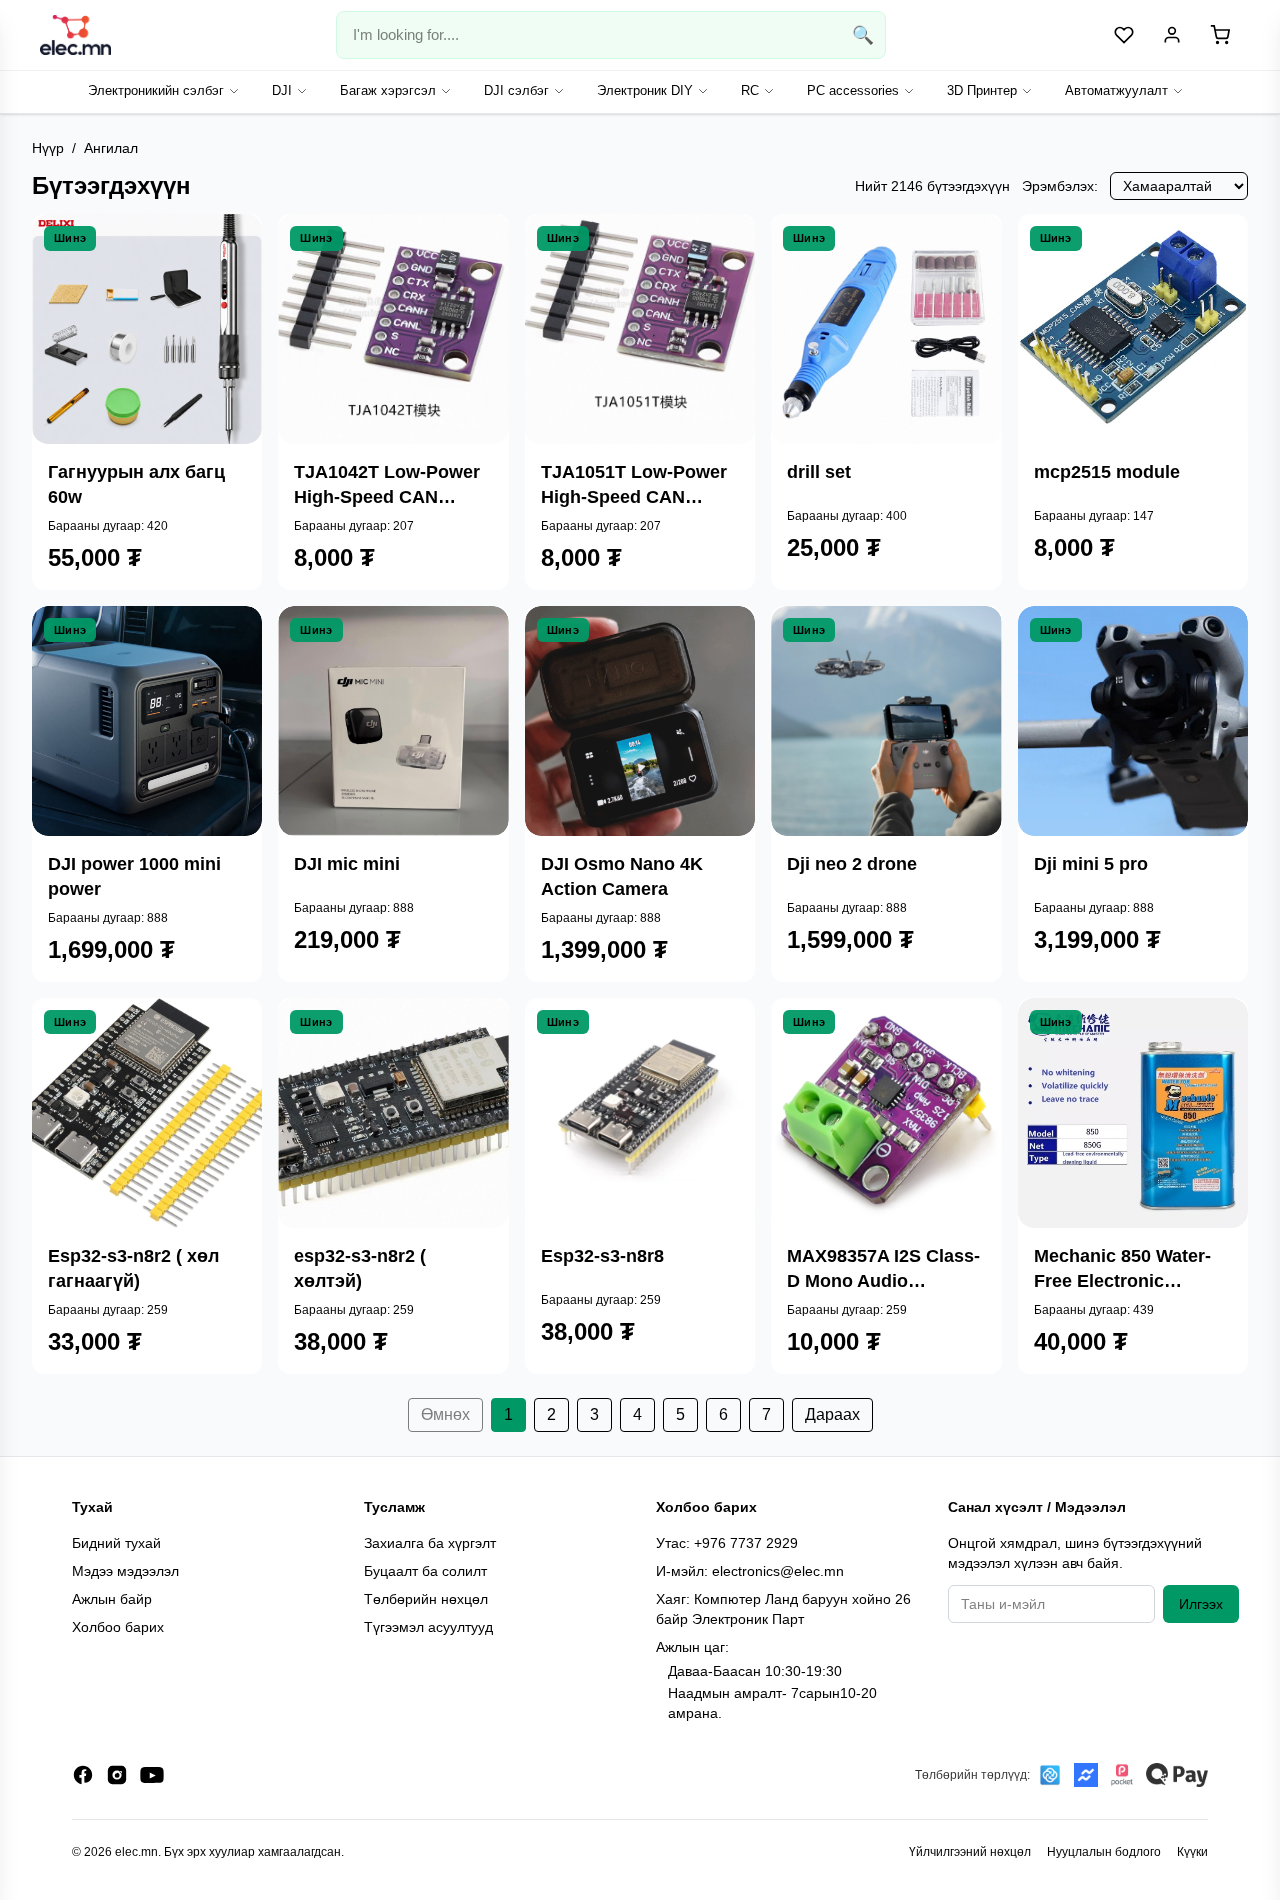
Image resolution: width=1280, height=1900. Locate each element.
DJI (282, 90)
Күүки (1192, 1852)
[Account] (1172, 35)
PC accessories (853, 90)
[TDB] (1050, 1775)
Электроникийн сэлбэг (156, 90)
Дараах (832, 1414)
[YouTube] (152, 1775)
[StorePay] (1086, 1775)
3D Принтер (982, 90)
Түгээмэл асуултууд (428, 1627)
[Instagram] (117, 1775)
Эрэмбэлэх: (1060, 186)
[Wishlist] (1124, 35)
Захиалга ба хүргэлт (430, 1543)
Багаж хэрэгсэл (388, 90)
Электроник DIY (645, 90)
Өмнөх (445, 1414)
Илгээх (1201, 1604)
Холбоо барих (118, 1627)
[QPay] (1177, 1775)
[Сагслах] (230, 329)
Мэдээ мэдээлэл (125, 1571)
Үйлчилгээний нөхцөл (970, 1852)
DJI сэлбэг (516, 90)
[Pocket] (1122, 1775)
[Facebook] (83, 1775)
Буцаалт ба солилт (425, 1571)
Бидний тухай (116, 1543)
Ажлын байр (112, 1599)
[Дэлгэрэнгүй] (230, 281)
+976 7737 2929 (746, 1543)
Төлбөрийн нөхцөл (426, 1599)
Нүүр (48, 148)
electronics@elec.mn (778, 1571)
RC (750, 90)
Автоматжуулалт (1116, 90)
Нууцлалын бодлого (1104, 1852)
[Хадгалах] (230, 377)
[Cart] (1220, 35)
